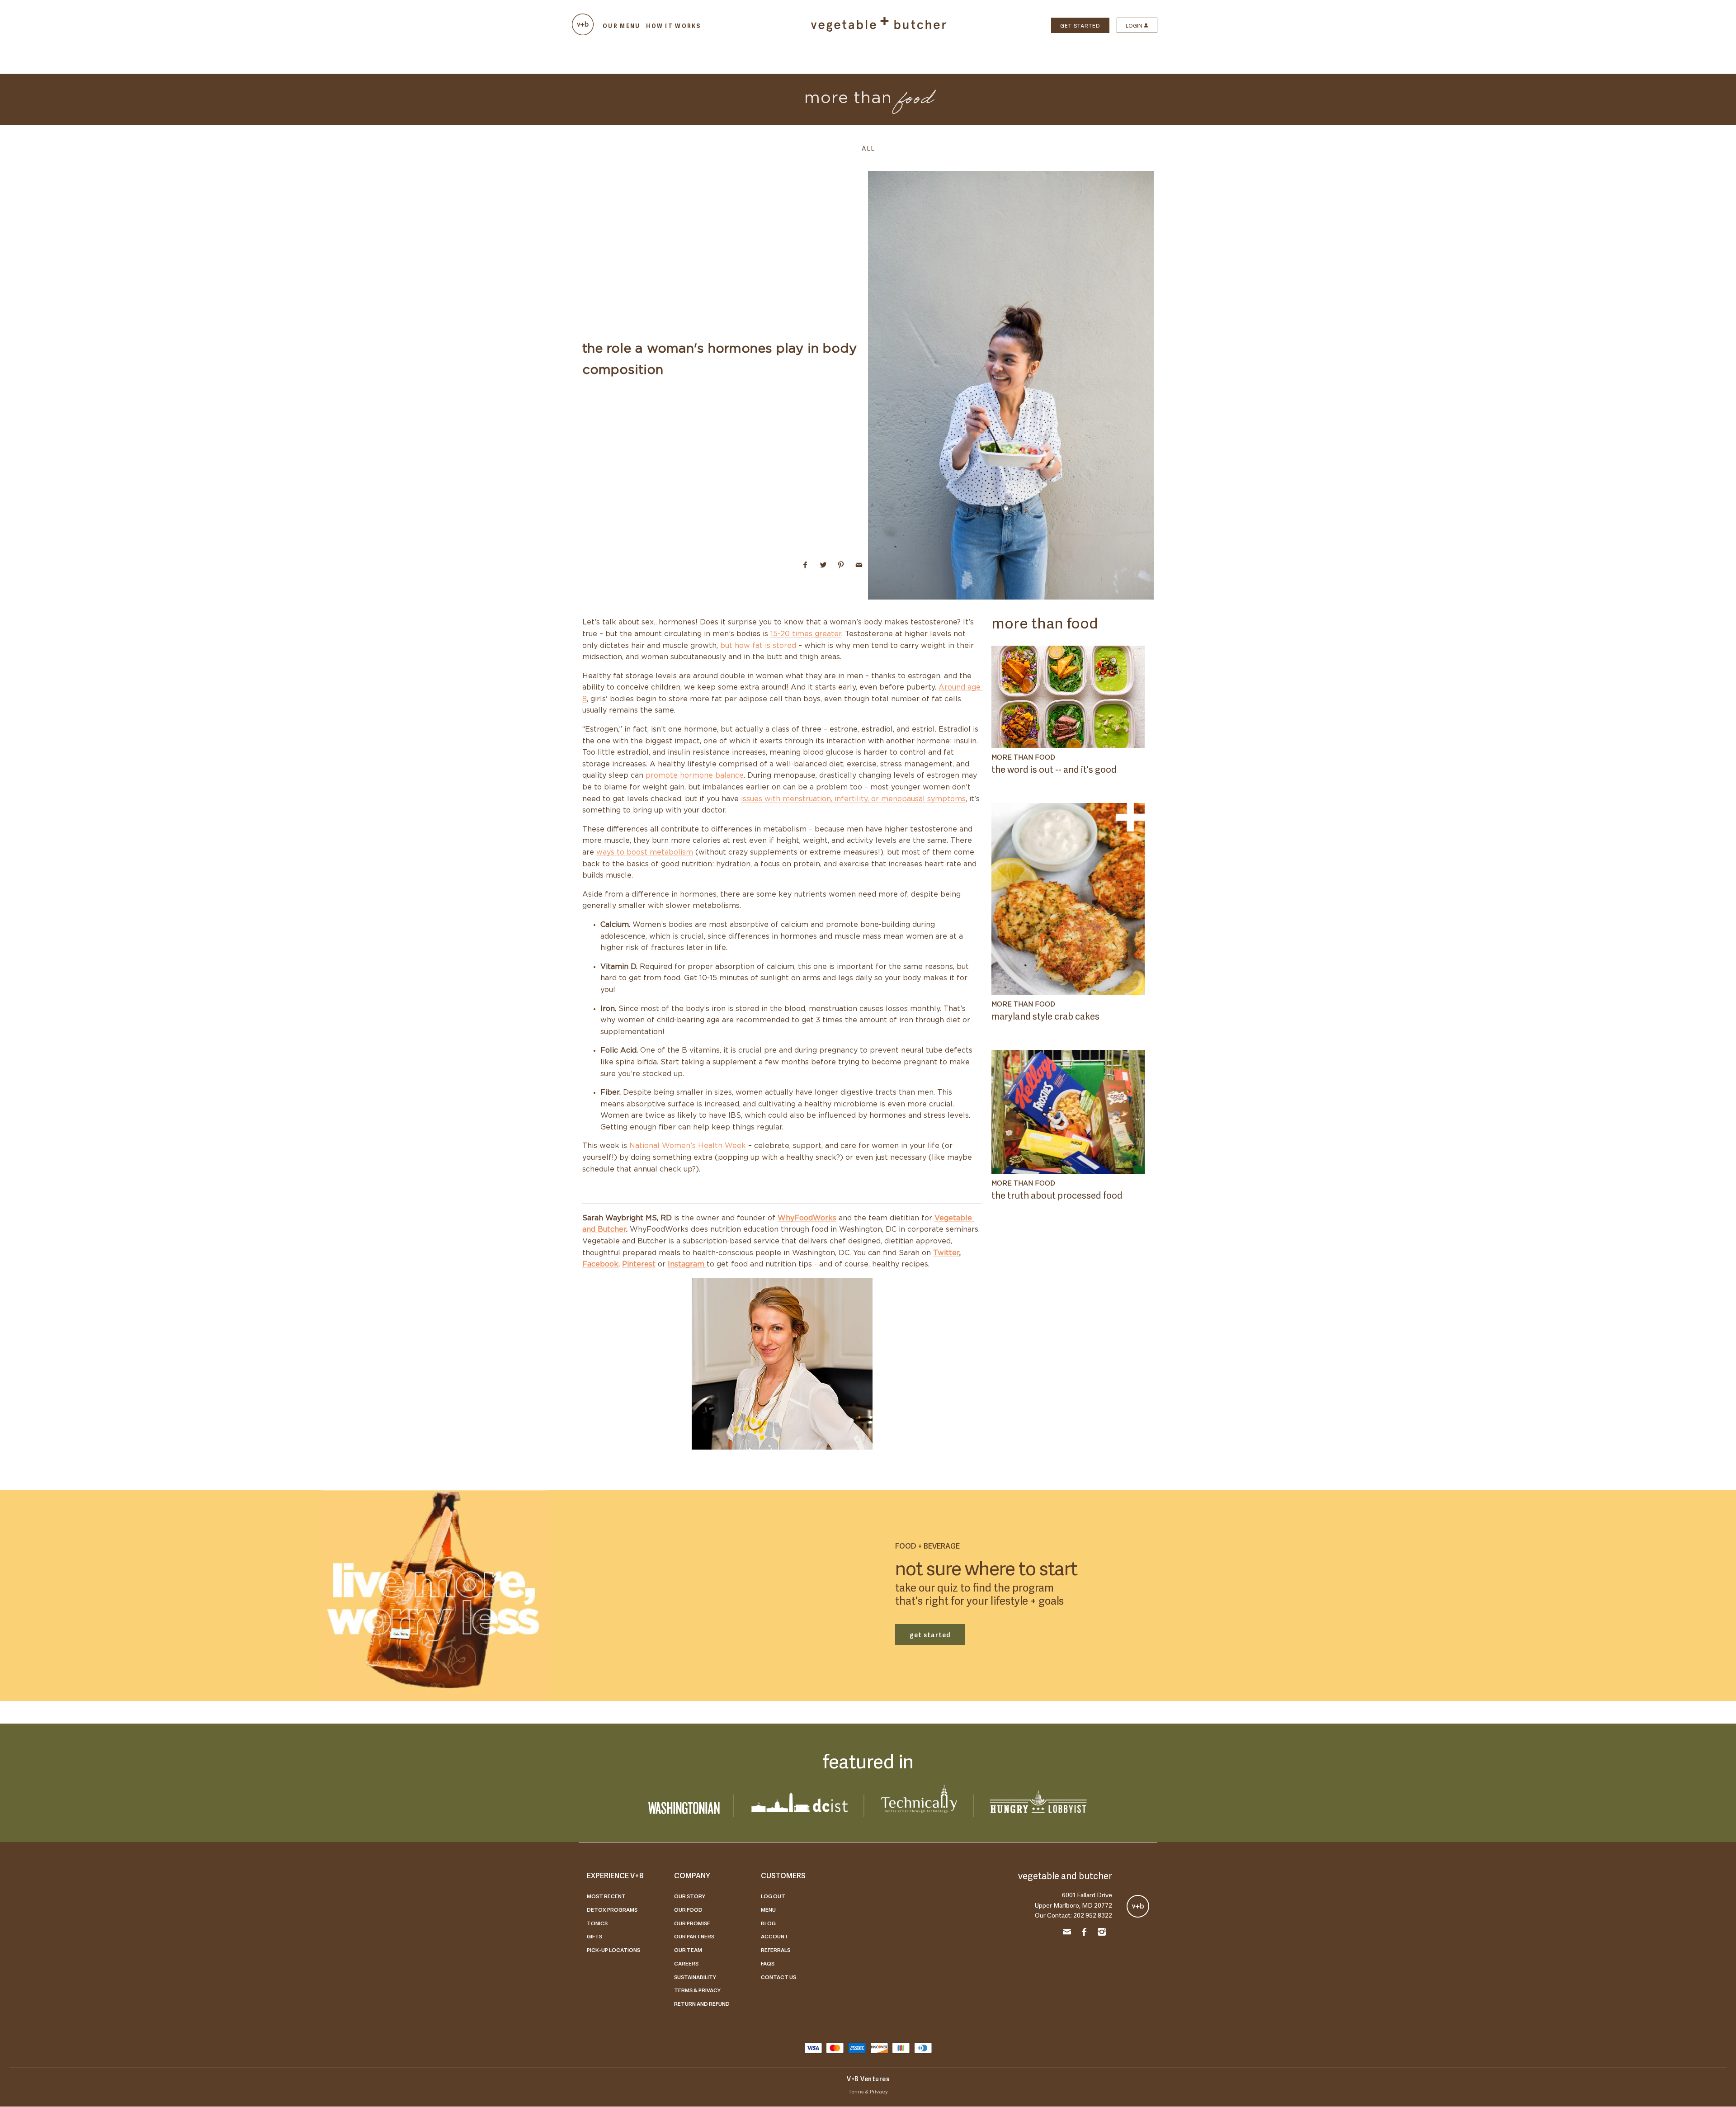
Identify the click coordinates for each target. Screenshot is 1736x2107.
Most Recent (606, 1896)
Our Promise (692, 1923)
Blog (768, 1923)
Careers (686, 1963)
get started (930, 1634)
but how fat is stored (758, 646)
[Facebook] (1085, 1933)
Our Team (688, 1950)
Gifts (594, 1936)
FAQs (768, 1963)
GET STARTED (1080, 25)
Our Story (690, 1896)
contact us (778, 1977)
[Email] (1067, 1933)
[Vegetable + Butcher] (879, 29)
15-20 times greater (806, 634)
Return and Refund (702, 2003)
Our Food (688, 1909)
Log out (773, 1896)
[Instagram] (1102, 1933)
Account (775, 1936)
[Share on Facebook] (805, 565)
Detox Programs (612, 1909)
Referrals (776, 1950)
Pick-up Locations (613, 1950)
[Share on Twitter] (823, 565)
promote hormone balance (695, 775)
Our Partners (694, 1936)
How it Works (673, 26)
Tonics (597, 1923)
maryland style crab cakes (1045, 1016)
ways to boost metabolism (645, 852)
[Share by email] (859, 565)
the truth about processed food (1057, 1195)
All (868, 148)
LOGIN (1135, 25)
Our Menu (621, 26)
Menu (768, 1909)
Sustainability (695, 1977)
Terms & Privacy (697, 1990)
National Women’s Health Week (688, 1146)
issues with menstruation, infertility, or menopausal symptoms (853, 799)
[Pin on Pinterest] (841, 565)
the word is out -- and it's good (1054, 769)
